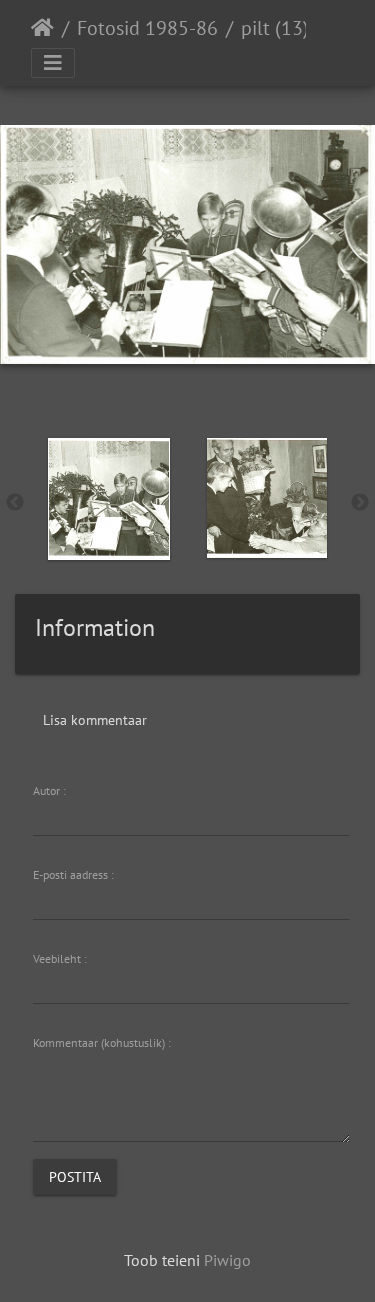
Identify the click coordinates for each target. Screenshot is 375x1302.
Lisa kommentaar (95, 720)
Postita (75, 1177)
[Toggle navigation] (53, 63)
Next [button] (360, 503)
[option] (109, 499)
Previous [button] (15, 503)
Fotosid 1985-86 (147, 28)
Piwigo (227, 1260)
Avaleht (42, 28)
